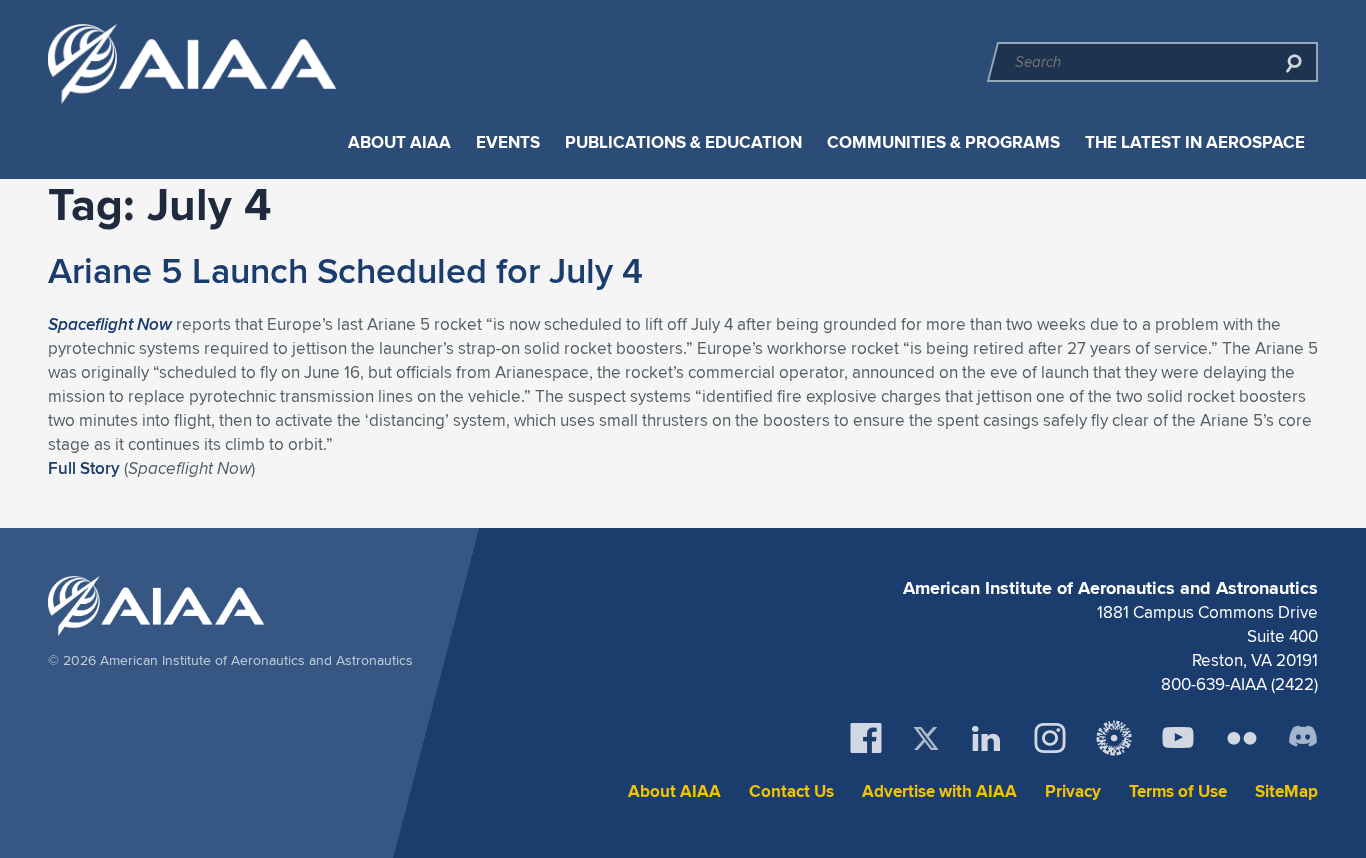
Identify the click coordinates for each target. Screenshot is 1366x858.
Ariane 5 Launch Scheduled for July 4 (345, 270)
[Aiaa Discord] (1303, 738)
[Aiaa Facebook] (866, 738)
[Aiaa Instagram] (1050, 738)
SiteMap (1286, 791)
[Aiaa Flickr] (1242, 738)
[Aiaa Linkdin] (986, 738)
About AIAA (399, 142)
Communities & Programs (943, 142)
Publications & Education (683, 142)
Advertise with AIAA (939, 791)
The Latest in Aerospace (1195, 142)
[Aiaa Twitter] (926, 738)
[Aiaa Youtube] (1178, 738)
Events (508, 142)
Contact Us (791, 791)
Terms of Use (1178, 791)
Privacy (1073, 791)
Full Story (84, 468)
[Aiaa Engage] (1114, 738)
